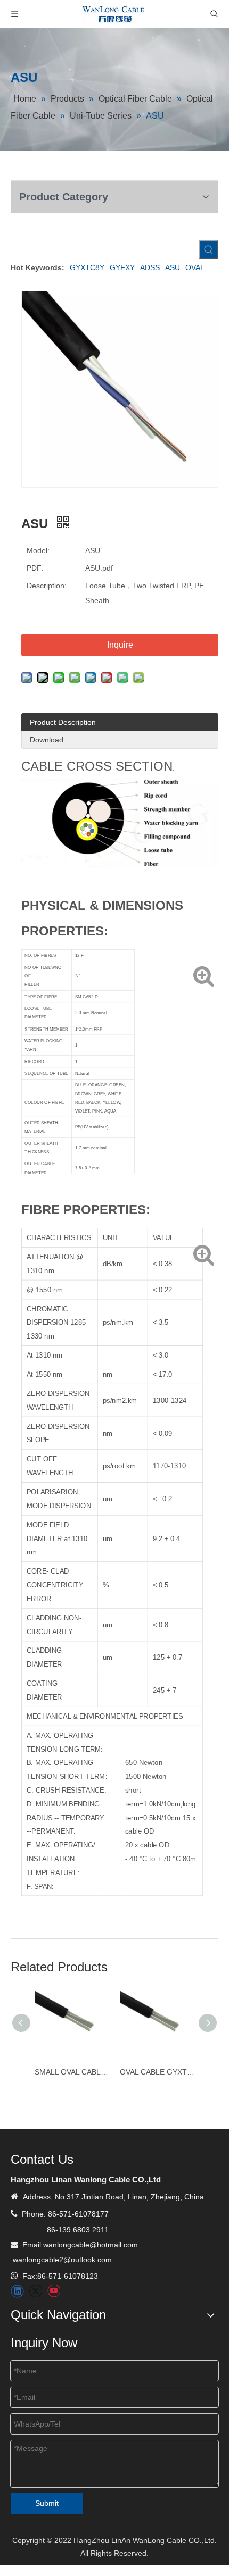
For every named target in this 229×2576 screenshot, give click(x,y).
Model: (38, 550)
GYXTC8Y (87, 267)
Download (47, 740)
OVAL (195, 267)
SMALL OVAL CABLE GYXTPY (72, 2072)
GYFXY (122, 267)
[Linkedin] (17, 2291)
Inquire (120, 645)
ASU (173, 267)
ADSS (150, 267)
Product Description (63, 722)
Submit (47, 2503)
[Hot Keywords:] (209, 249)
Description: (47, 586)
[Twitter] (35, 2291)
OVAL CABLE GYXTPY (157, 2072)
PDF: (35, 568)
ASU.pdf (99, 568)
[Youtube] (54, 2291)
